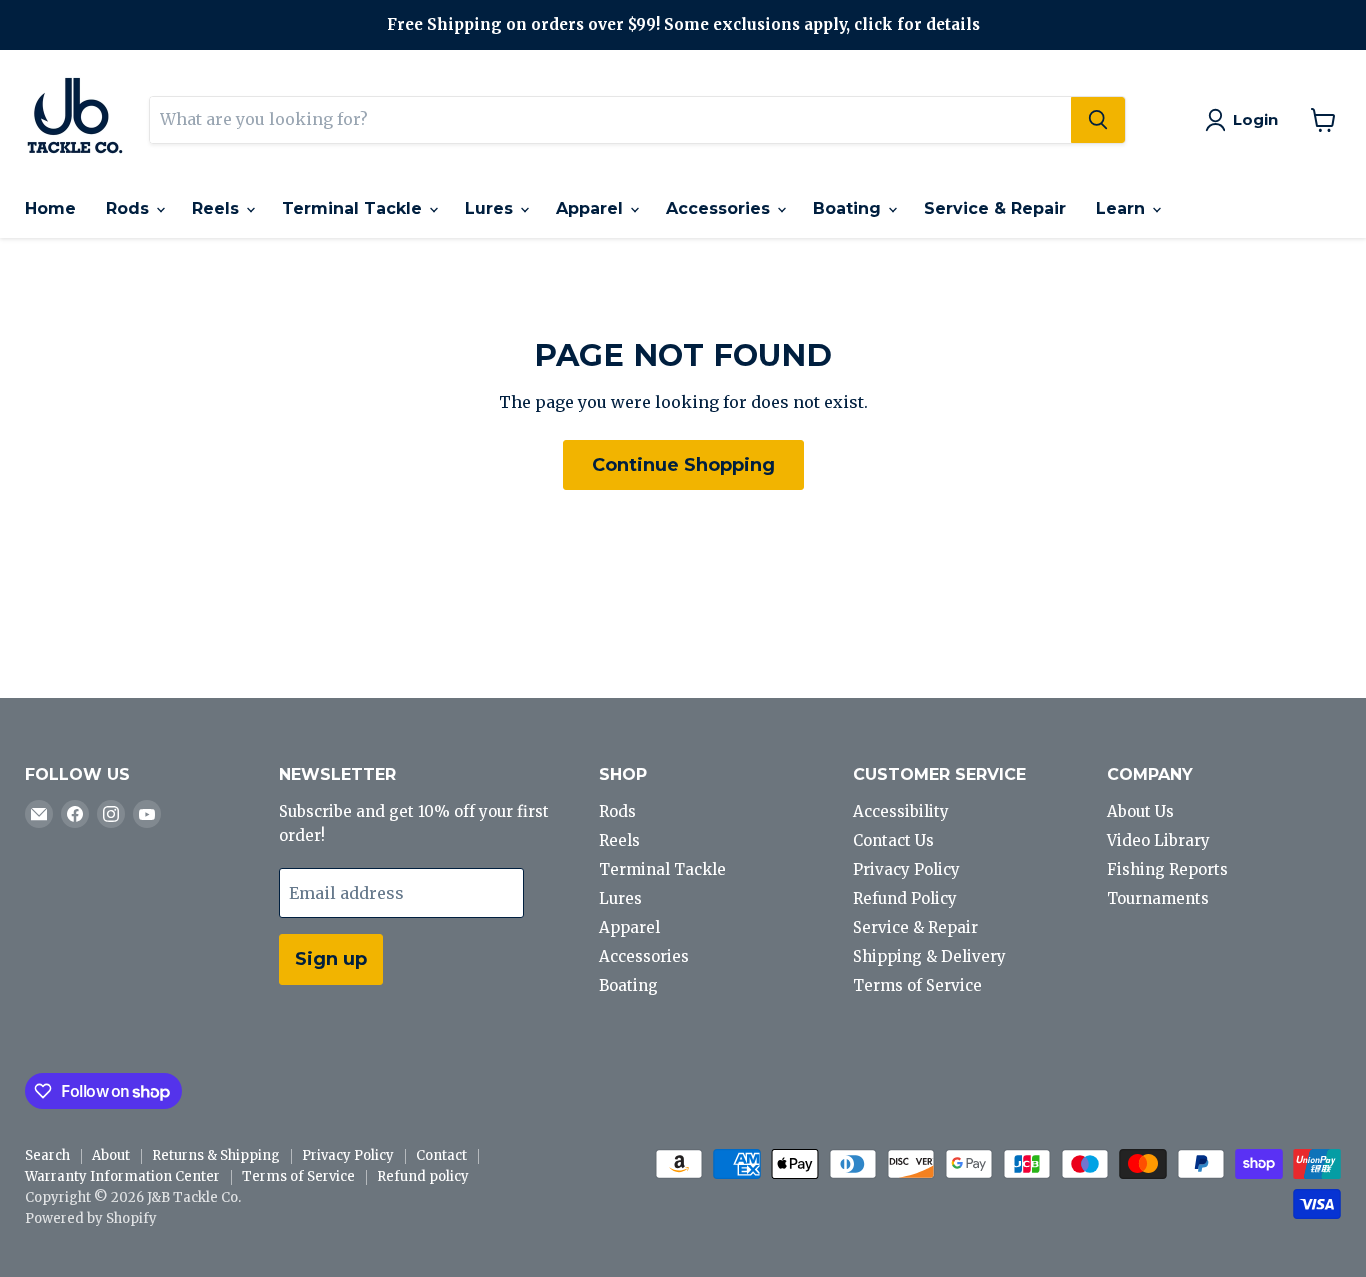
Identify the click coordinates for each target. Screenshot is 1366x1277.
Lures (491, 208)
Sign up (331, 959)
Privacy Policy (906, 869)
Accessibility (901, 811)
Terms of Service (917, 985)
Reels (218, 208)
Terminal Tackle (354, 208)
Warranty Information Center (122, 1176)
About (111, 1155)
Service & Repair (995, 208)
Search (47, 1155)
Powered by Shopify (91, 1218)
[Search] (1098, 120)
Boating (849, 208)
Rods (130, 208)
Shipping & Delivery (929, 956)
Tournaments (1158, 898)
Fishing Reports (1167, 869)
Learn (1123, 208)
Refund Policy (905, 898)
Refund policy (423, 1176)
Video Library (1158, 840)
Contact (441, 1155)
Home (50, 208)
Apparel (592, 208)
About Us (1140, 811)
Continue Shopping (683, 465)
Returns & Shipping (216, 1155)
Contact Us (893, 840)
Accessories (720, 208)
